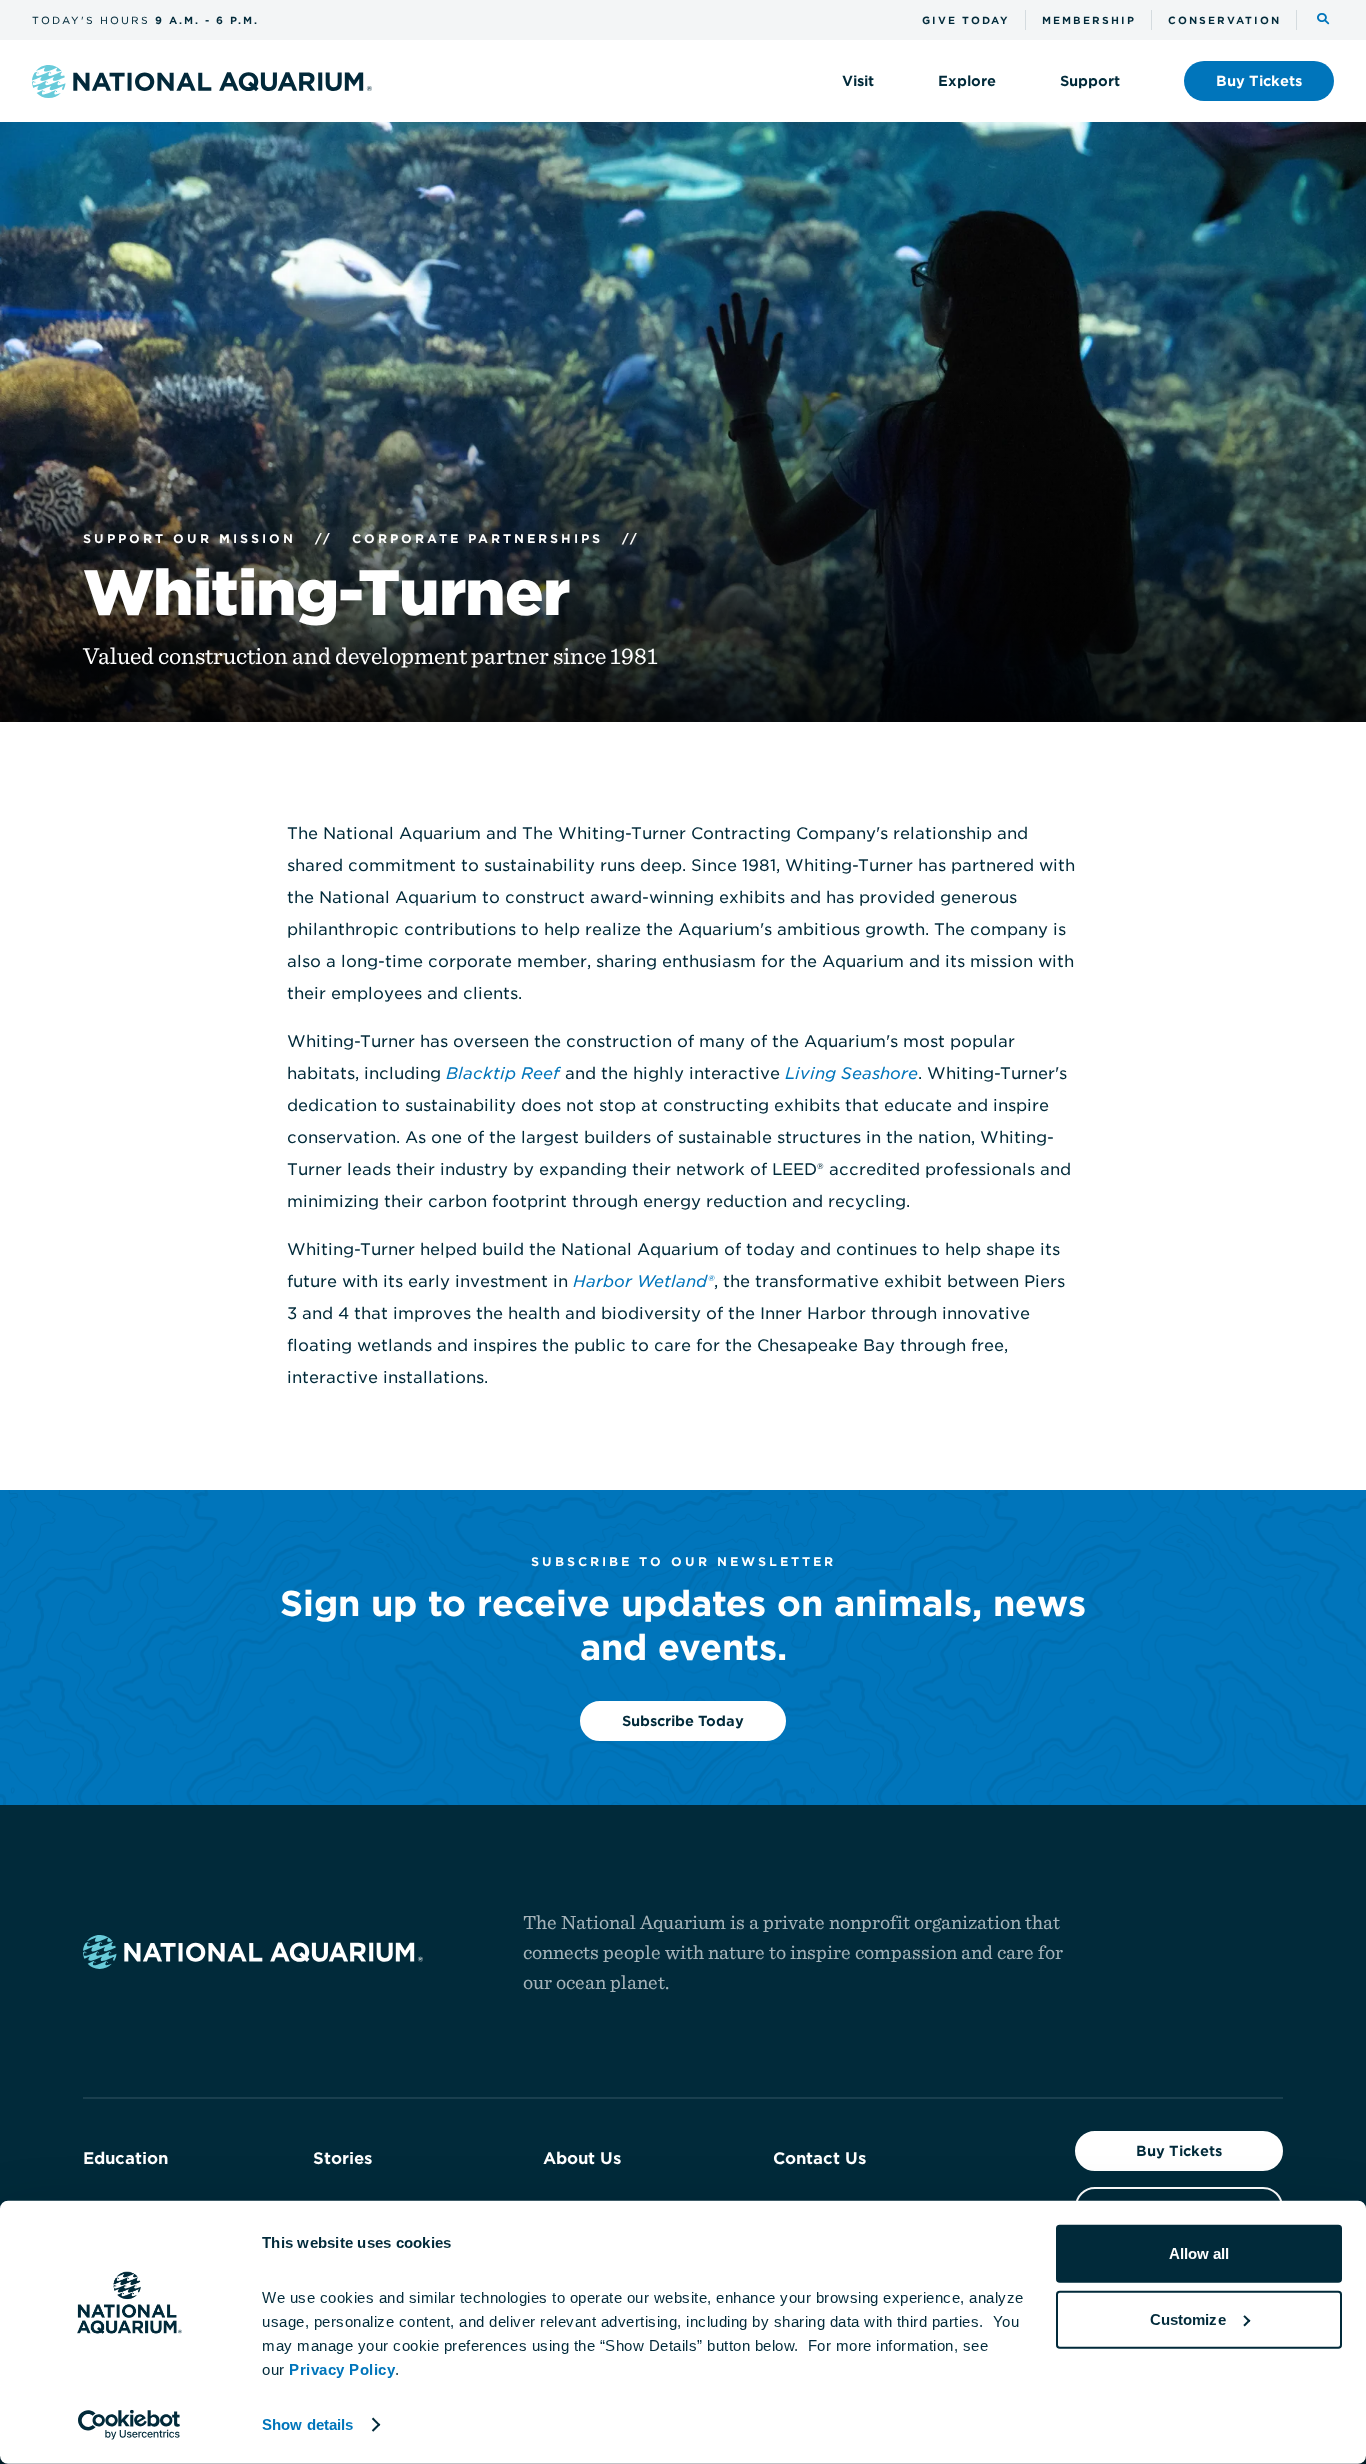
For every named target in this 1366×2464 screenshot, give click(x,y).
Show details (307, 2424)
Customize (1188, 2318)
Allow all (1199, 2253)
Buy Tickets (1179, 2151)
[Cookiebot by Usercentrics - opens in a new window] (129, 2425)
